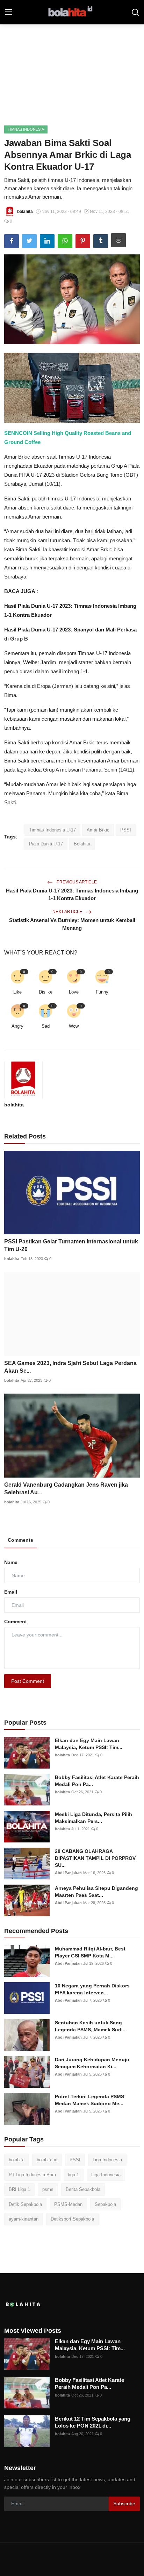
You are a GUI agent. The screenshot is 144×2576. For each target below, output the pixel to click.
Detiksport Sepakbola (72, 2219)
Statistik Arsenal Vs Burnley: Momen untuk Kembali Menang (72, 924)
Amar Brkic (98, 830)
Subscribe (124, 2504)
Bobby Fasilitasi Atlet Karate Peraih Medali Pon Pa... (97, 1781)
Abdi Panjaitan (68, 1873)
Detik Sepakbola (25, 2204)
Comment (16, 1621)
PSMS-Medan (68, 2204)
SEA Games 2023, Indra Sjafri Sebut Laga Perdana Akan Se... (70, 1367)
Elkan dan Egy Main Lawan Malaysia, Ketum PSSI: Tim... (89, 1744)
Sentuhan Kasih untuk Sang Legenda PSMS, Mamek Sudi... (91, 2026)
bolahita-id (47, 2160)
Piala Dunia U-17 (46, 844)
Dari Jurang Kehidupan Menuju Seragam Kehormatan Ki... (92, 2063)
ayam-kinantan (24, 2219)
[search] (135, 12)
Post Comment (28, 1681)
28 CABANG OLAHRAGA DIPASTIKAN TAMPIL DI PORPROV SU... (95, 1858)
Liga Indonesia (107, 2160)
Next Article (68, 912)
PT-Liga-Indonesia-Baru (32, 2175)
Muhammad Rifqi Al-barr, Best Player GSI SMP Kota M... (90, 1952)
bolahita (14, 1105)
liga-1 (74, 2175)
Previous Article (76, 882)
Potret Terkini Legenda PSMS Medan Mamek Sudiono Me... (89, 2100)
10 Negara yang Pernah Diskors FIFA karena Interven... (92, 1989)
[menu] (9, 12)
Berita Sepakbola (83, 2189)
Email (11, 1592)
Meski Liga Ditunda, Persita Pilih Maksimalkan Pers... (93, 1818)
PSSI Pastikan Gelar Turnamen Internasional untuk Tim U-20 (71, 1245)
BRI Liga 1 (19, 2189)
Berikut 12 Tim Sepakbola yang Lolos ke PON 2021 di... (93, 2422)
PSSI (126, 830)
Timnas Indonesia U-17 (52, 830)
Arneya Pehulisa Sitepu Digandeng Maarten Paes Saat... (96, 1892)
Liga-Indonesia (106, 2175)
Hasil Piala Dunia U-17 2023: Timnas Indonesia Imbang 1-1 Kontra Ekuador (72, 894)
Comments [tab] (20, 1540)
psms (48, 2189)
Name (11, 1562)
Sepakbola (105, 2204)
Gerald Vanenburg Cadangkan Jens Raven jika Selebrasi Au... (66, 1489)
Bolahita (82, 844)
